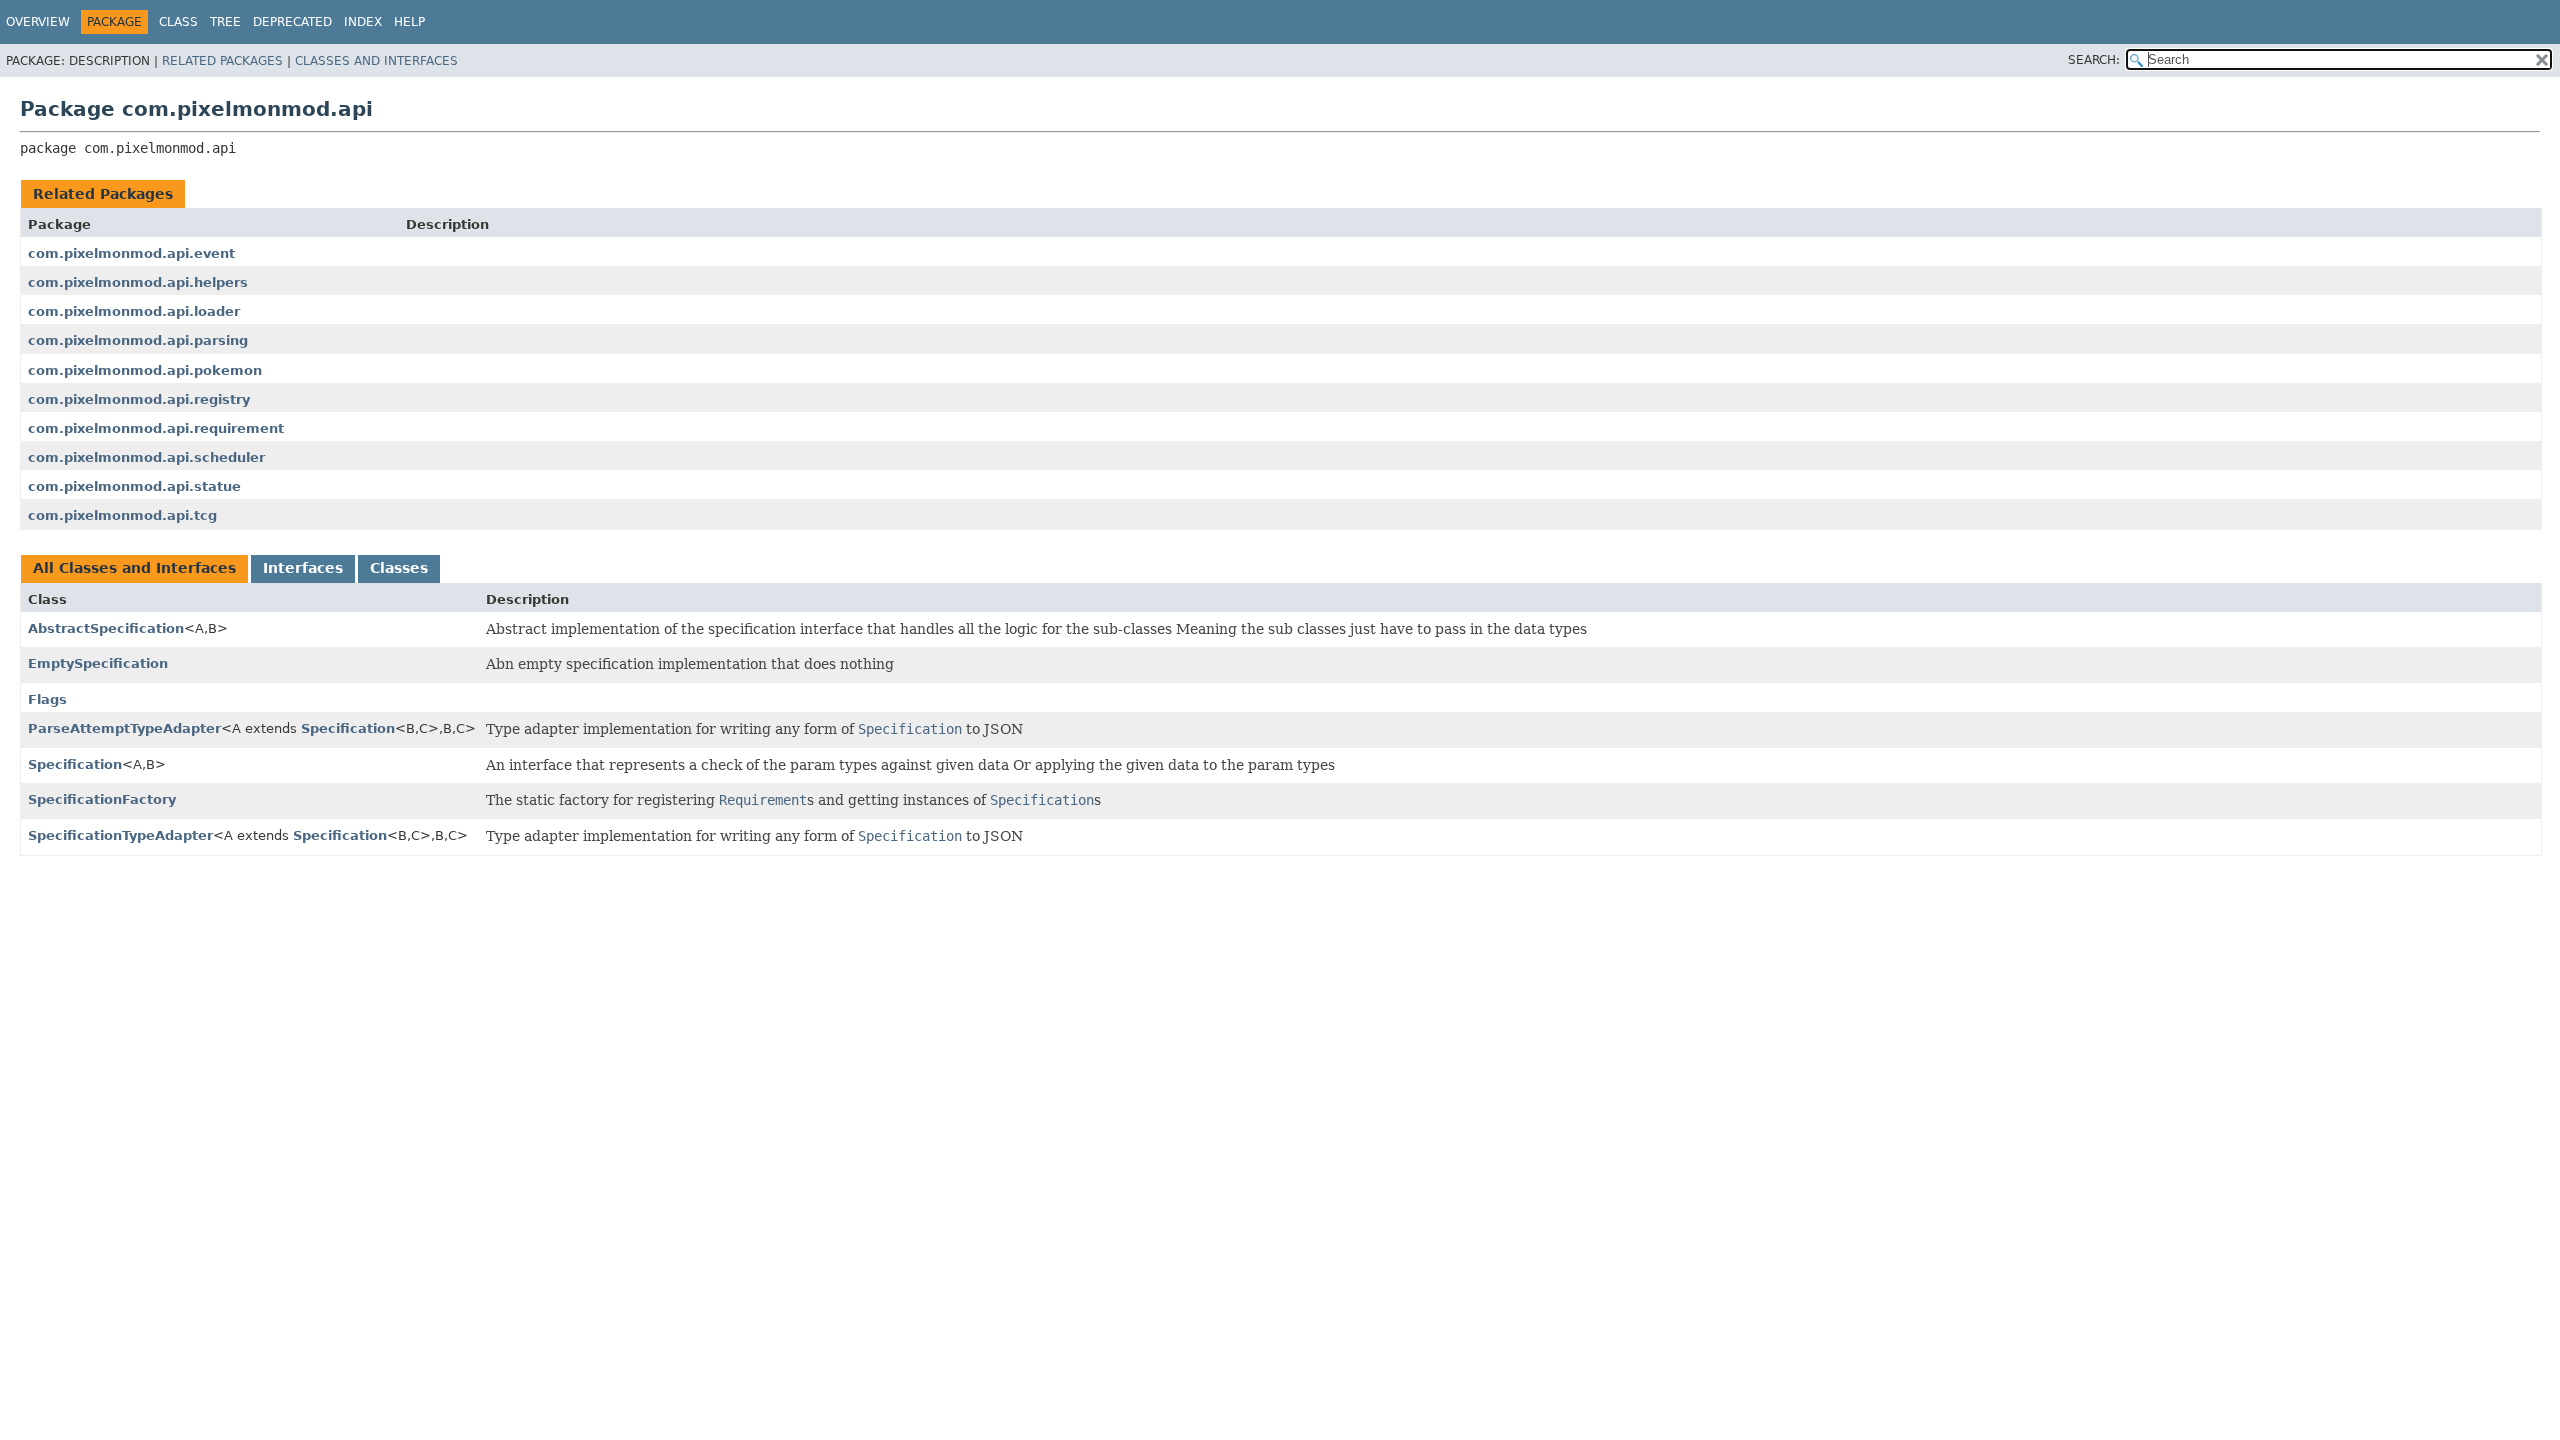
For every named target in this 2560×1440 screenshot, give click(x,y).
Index (363, 22)
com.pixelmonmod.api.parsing (138, 340)
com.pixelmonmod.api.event (131, 253)
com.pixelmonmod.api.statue (134, 486)
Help (409, 22)
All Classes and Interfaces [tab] (134, 568)
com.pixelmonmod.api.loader (134, 311)
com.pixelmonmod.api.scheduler (146, 457)
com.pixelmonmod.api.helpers (138, 282)
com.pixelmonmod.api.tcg (122, 515)
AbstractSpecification (106, 628)
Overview (38, 22)
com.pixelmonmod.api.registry (139, 399)
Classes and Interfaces (376, 61)
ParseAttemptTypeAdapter (124, 728)
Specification (348, 728)
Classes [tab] (399, 568)
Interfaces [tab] (303, 568)
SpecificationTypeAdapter (120, 835)
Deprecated (292, 22)
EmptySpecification (98, 663)
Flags (47, 699)
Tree (225, 22)
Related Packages (222, 61)
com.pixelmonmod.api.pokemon (145, 370)
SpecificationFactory (102, 799)
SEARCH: (2094, 60)
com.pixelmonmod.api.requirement (156, 428)
